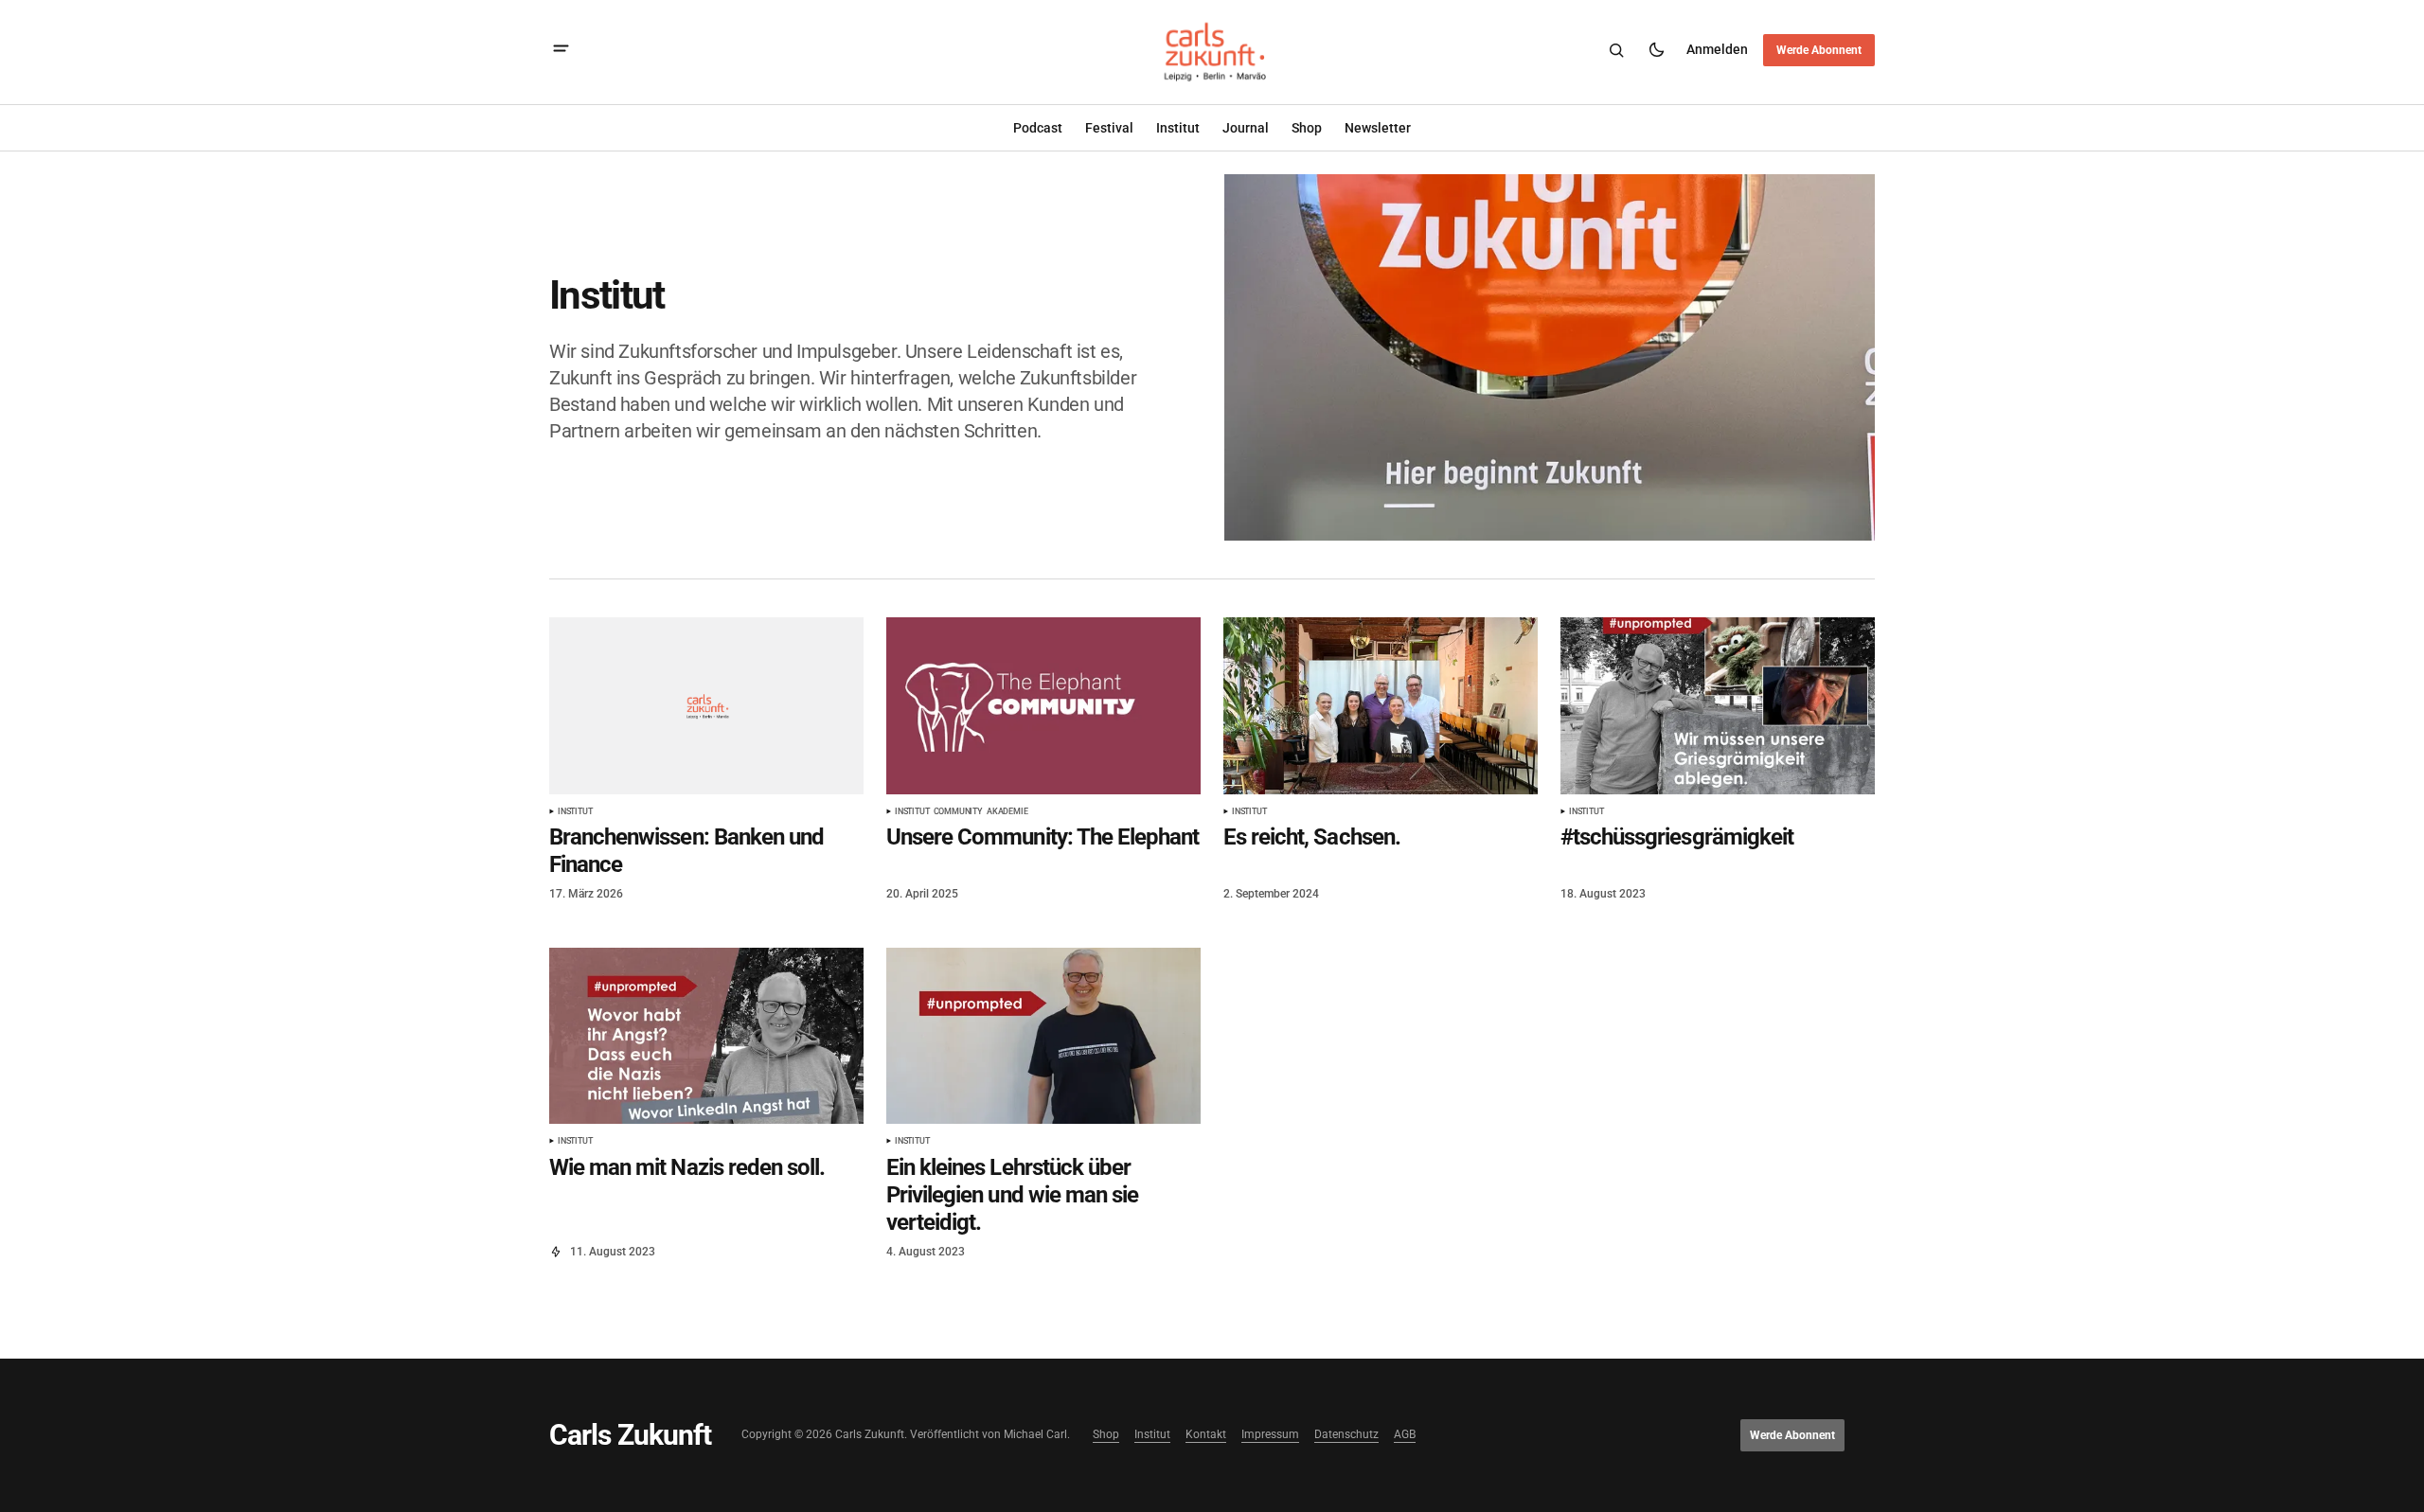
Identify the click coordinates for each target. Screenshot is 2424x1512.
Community (958, 812)
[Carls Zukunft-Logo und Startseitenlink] (1212, 51)
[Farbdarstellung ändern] (1656, 50)
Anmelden (1717, 49)
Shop (1106, 1435)
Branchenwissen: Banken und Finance (686, 851)
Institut (1178, 128)
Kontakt (1206, 1435)
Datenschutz (1346, 1435)
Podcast (1038, 128)
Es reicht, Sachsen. (1312, 837)
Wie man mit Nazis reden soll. (687, 1167)
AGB (1405, 1435)
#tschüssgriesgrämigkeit (1677, 837)
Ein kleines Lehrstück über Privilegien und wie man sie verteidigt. (1012, 1195)
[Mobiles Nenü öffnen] (561, 51)
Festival (1109, 128)
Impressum (1270, 1435)
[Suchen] (1616, 50)
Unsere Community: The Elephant (1043, 837)
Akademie (1007, 812)
